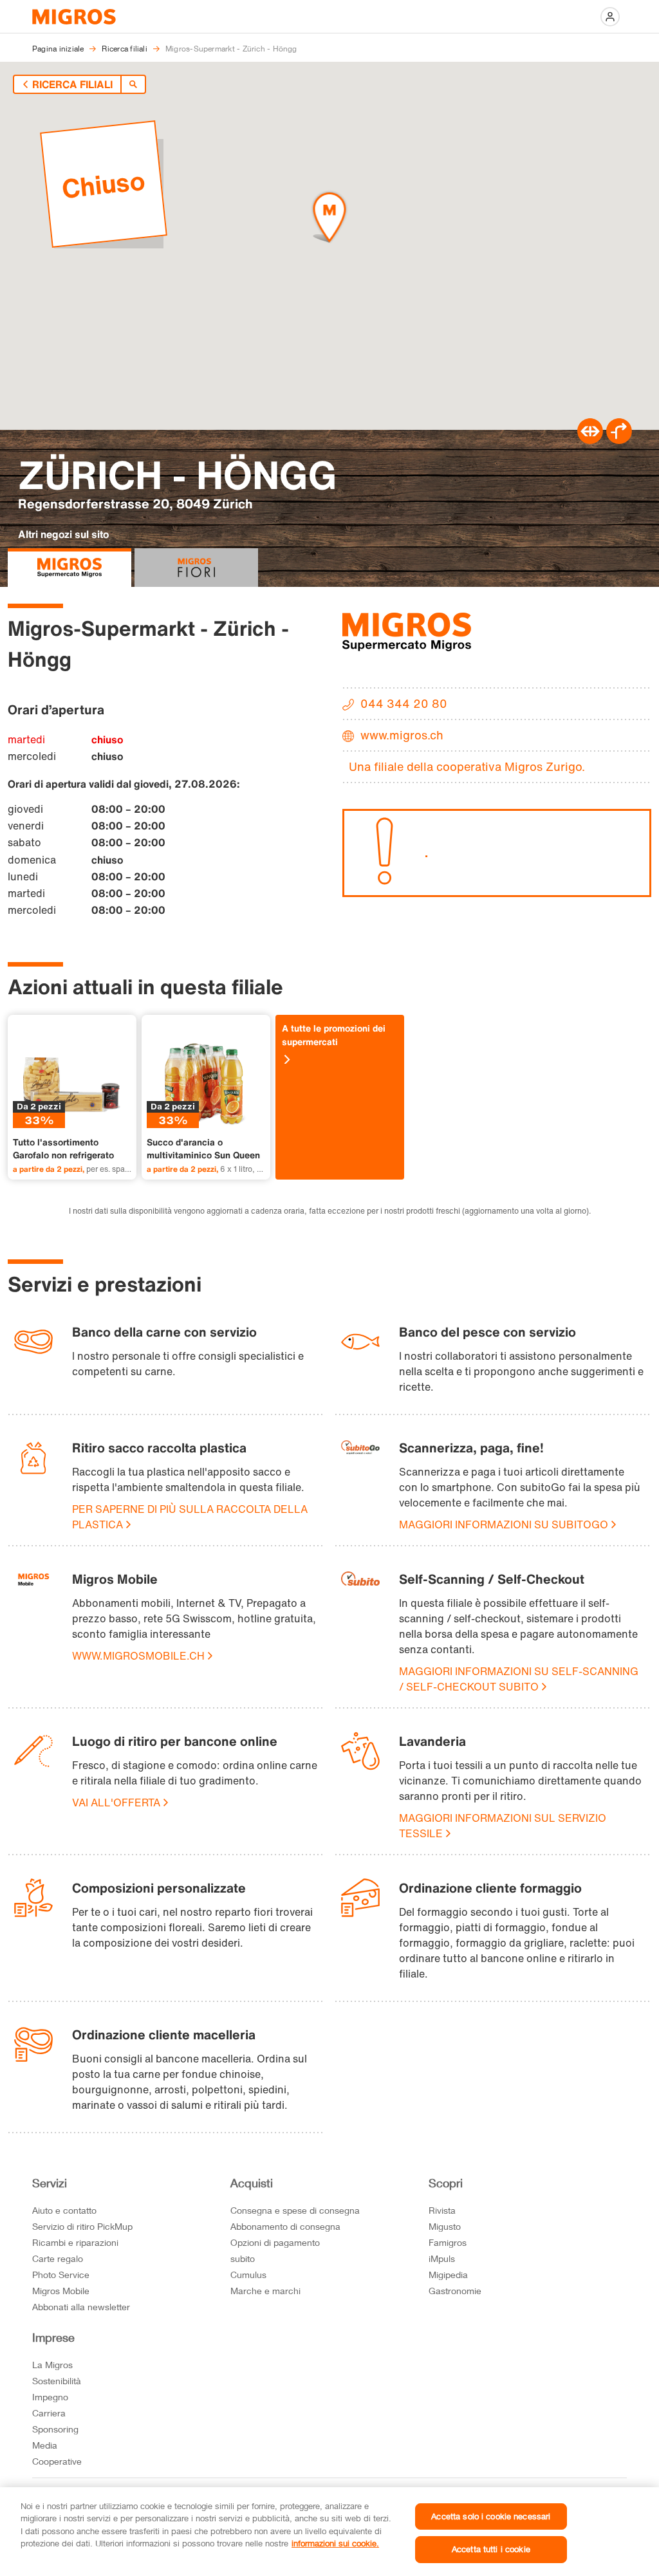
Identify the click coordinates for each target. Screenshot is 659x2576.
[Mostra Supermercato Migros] (70, 568)
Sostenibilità (57, 2381)
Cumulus (248, 2275)
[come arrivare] (619, 440)
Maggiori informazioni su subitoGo (504, 1524)
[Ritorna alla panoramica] (133, 84)
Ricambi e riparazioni (75, 2242)
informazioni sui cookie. (335, 2543)
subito (243, 2258)
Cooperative (57, 2461)
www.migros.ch (402, 735)
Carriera (49, 2413)
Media (45, 2445)
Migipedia (448, 2275)
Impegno (50, 2397)
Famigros (448, 2242)
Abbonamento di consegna (285, 2226)
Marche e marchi (265, 2291)
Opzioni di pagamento (275, 2242)
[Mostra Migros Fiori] (196, 568)
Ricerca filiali (72, 84)
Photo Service (61, 2275)
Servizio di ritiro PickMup (82, 2226)
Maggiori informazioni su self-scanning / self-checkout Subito (519, 1679)
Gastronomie (455, 2291)
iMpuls (442, 2258)
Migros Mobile (61, 2291)
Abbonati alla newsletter (81, 2307)
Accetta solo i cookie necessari (491, 2516)
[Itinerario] (590, 440)
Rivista (442, 2210)
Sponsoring (55, 2429)
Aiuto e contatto (64, 2210)
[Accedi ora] (610, 17)
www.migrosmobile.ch (138, 1656)
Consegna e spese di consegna (295, 2210)
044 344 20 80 (404, 703)
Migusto (445, 2226)
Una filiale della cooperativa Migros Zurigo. (467, 766)
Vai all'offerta (116, 1802)
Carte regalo (58, 2258)
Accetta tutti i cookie (491, 2549)
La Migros (52, 2365)
